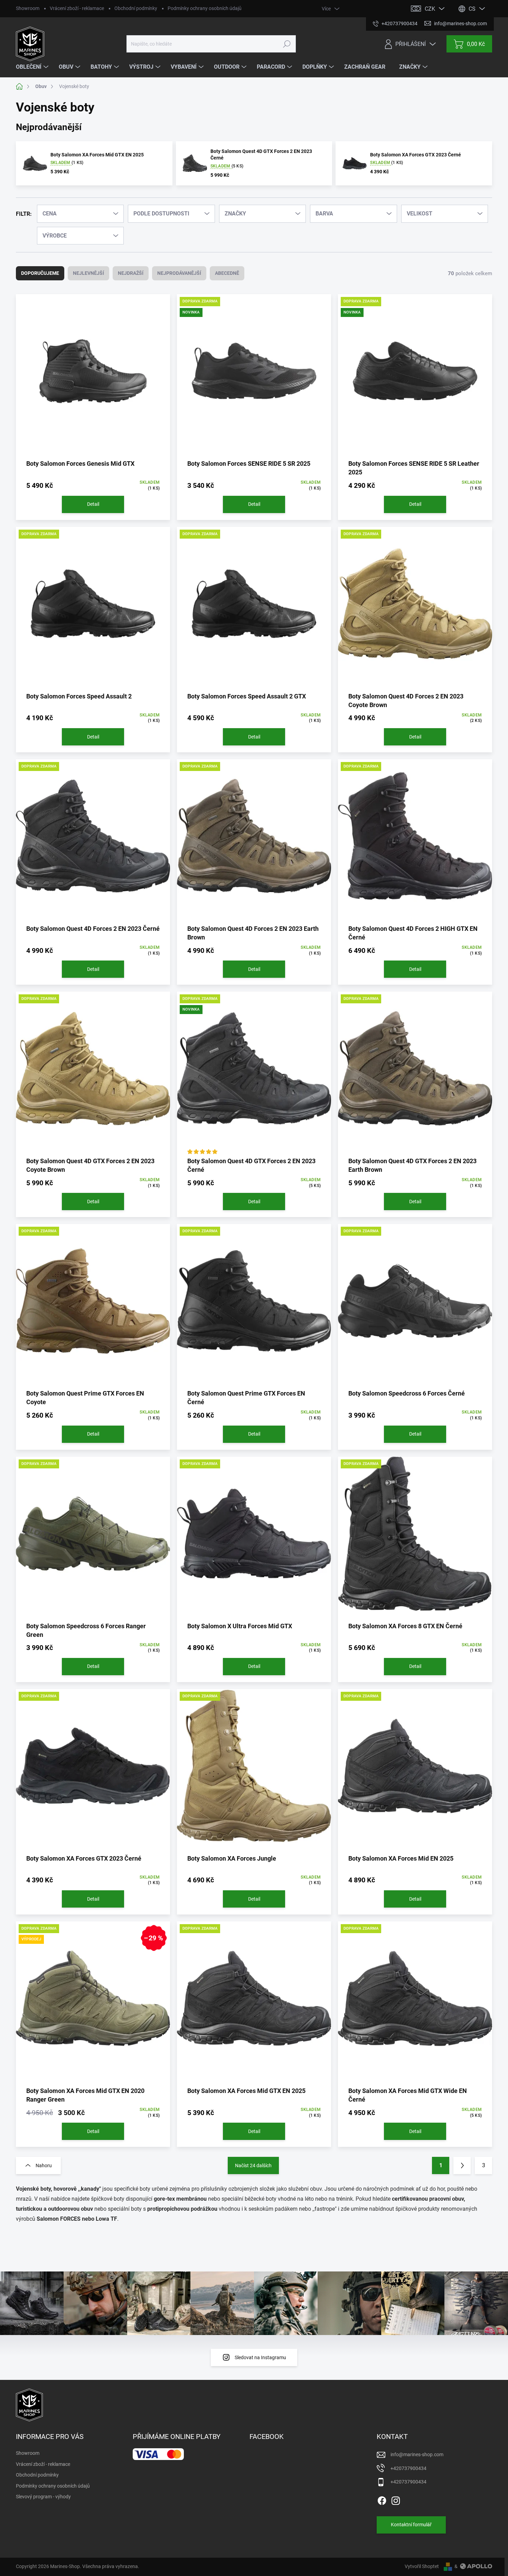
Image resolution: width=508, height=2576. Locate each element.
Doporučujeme (40, 273)
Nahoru (44, 2165)
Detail (93, 504)
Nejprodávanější (179, 273)
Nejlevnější (88, 273)
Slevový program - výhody (43, 2497)
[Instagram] (396, 2499)
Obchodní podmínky (136, 8)
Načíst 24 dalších (253, 2165)
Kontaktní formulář (411, 2525)
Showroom (28, 8)
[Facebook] (382, 2499)
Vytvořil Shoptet (422, 2566)
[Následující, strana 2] (462, 2165)
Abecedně (227, 273)
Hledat (287, 44)
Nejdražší (131, 273)
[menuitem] (33, 67)
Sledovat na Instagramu (260, 2357)
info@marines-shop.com (417, 2454)
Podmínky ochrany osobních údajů (205, 8)
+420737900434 (408, 2468)
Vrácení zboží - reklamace (77, 8)
